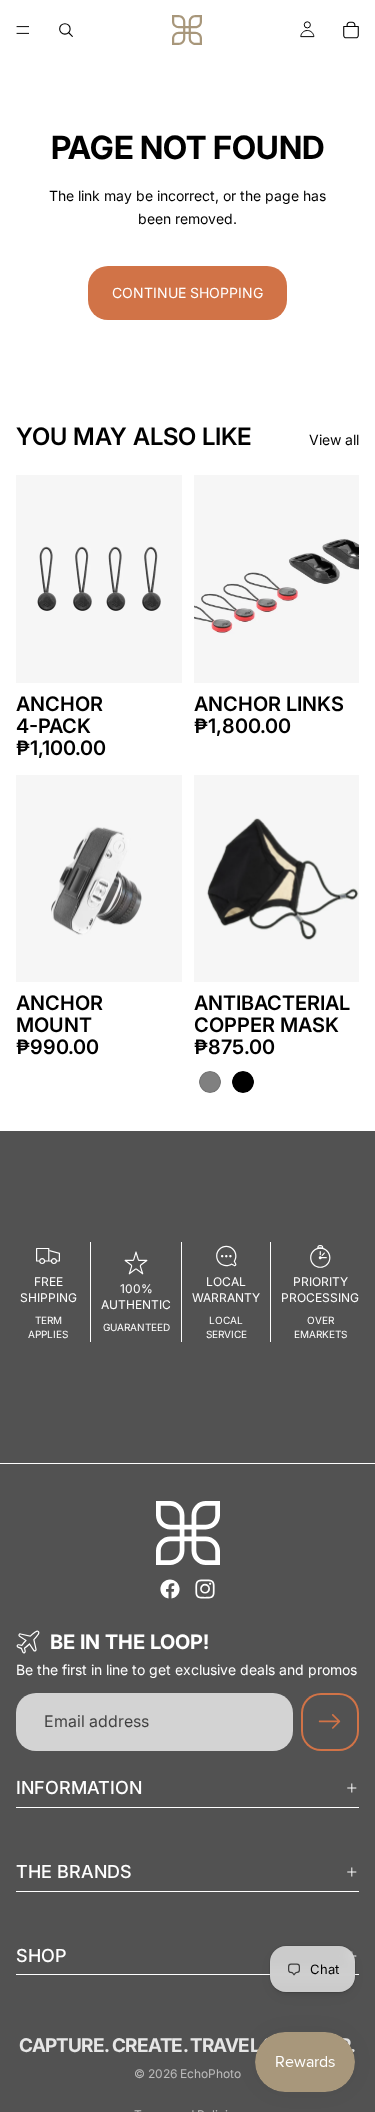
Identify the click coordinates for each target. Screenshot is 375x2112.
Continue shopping (187, 292)
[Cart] (351, 30)
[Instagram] (205, 1589)
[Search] (66, 30)
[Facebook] (170, 1589)
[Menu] (23, 30)
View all (334, 439)
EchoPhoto (210, 2073)
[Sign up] (330, 1722)
